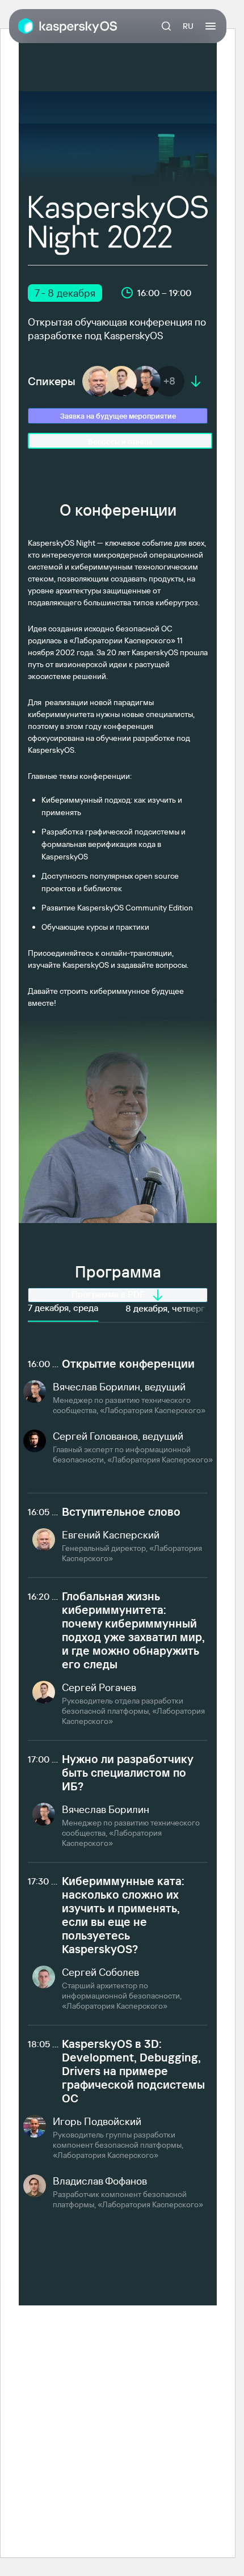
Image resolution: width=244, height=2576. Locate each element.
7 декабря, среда (63, 1308)
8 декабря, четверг (165, 1308)
